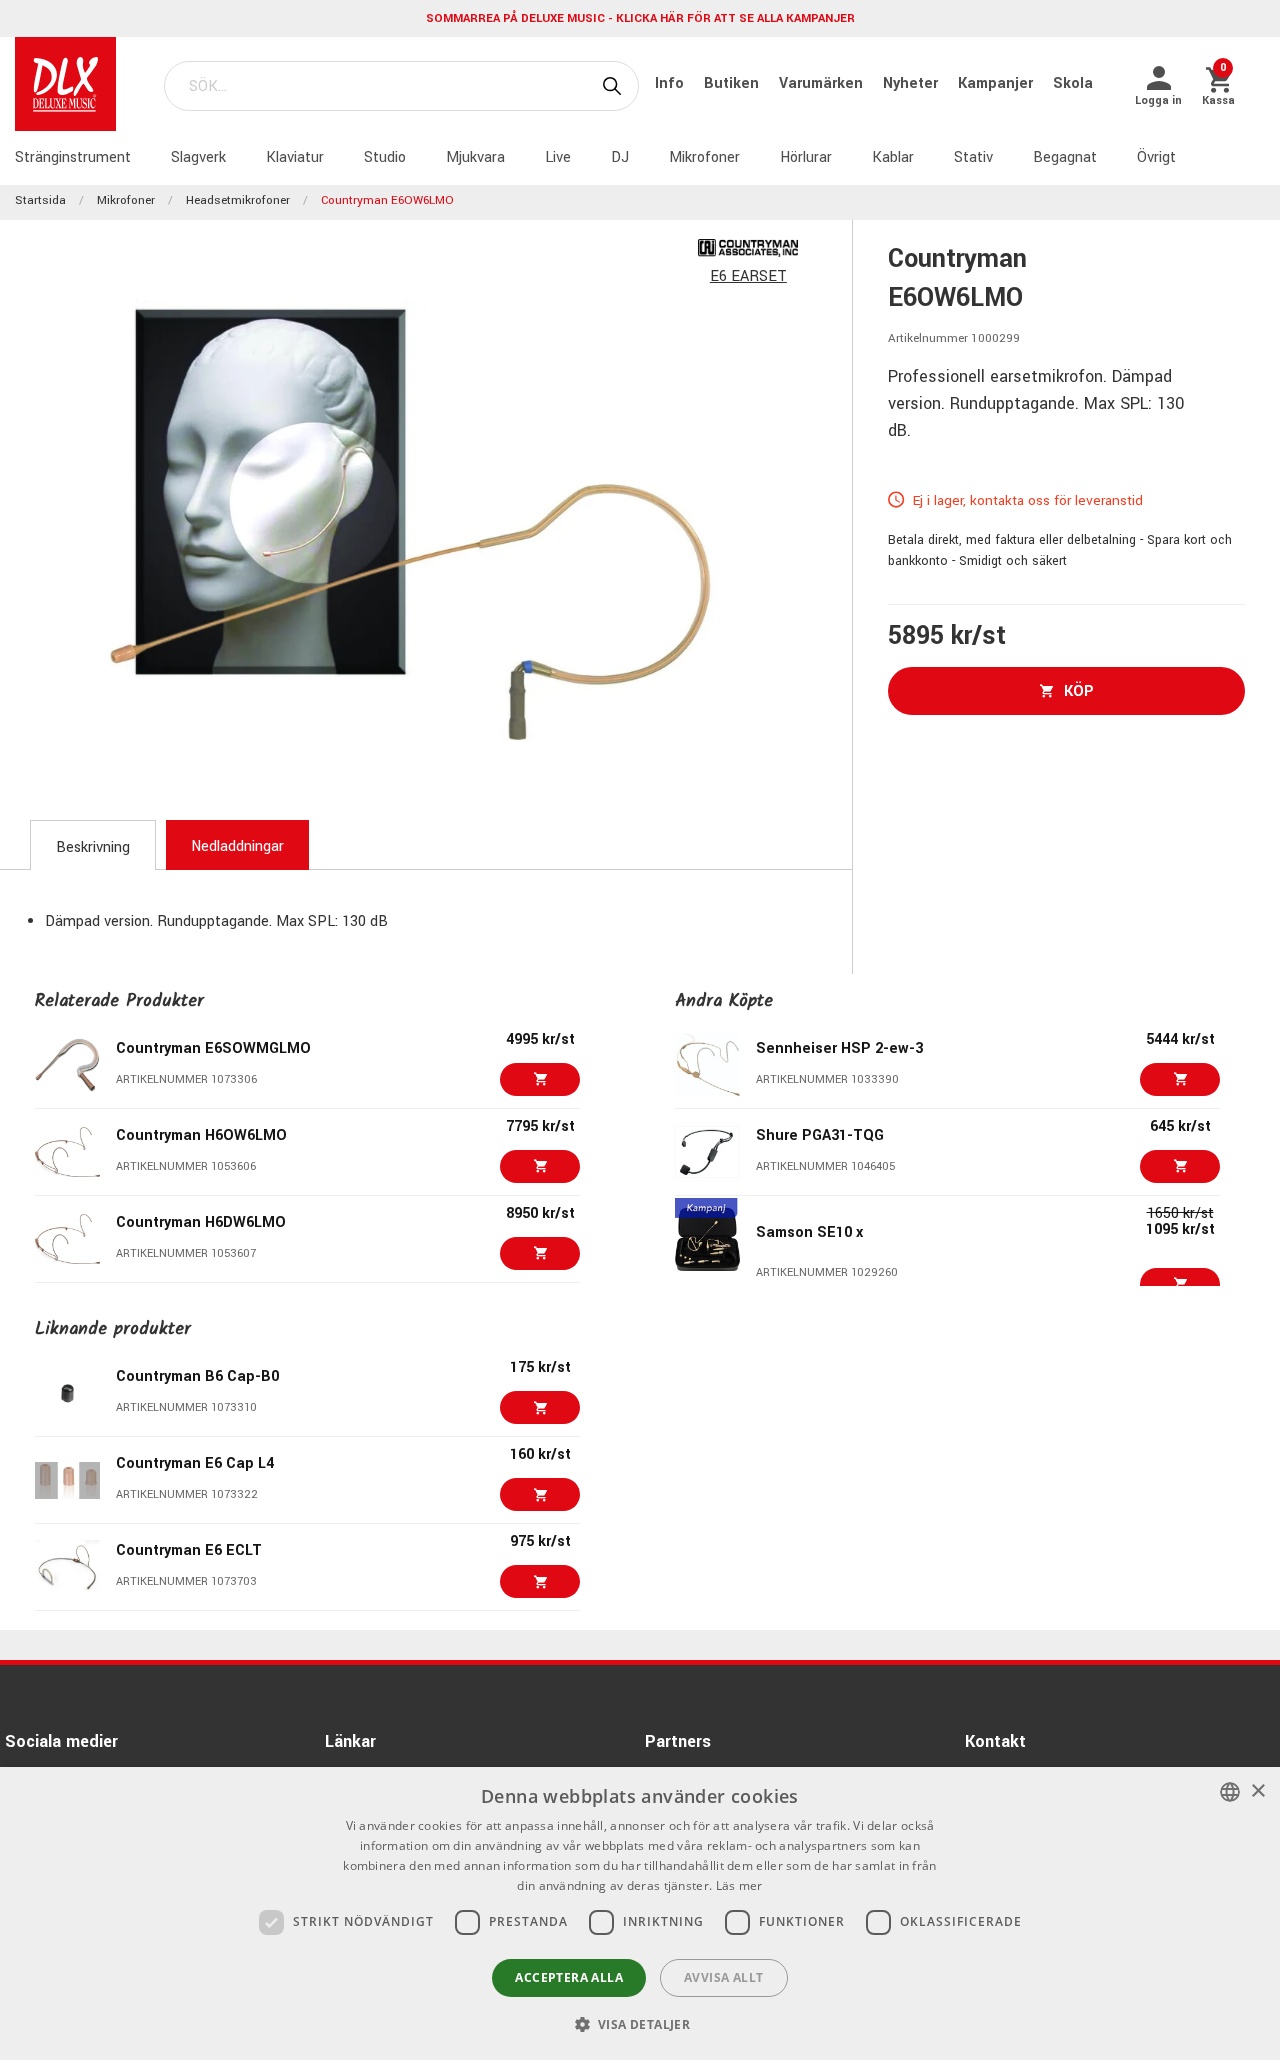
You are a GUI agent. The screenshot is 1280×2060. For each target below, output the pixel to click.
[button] (640, 2024)
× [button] (1257, 1791)
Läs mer (739, 1885)
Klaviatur (295, 157)
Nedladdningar (237, 846)
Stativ (973, 157)
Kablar (893, 157)
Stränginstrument (73, 157)
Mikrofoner (704, 157)
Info (671, 83)
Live (558, 157)
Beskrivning (93, 847)
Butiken (733, 83)
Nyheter (912, 83)
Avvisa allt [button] (723, 1977)
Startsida (40, 200)
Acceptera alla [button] (569, 1977)
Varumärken (823, 83)
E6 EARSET (748, 276)
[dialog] (640, 1913)
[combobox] (1230, 1792)
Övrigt (1156, 157)
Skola (1073, 83)
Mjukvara (475, 157)
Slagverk (198, 157)
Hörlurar (806, 157)
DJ (620, 157)
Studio (385, 157)
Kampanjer (997, 83)
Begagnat (1065, 157)
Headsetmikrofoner (238, 200)
